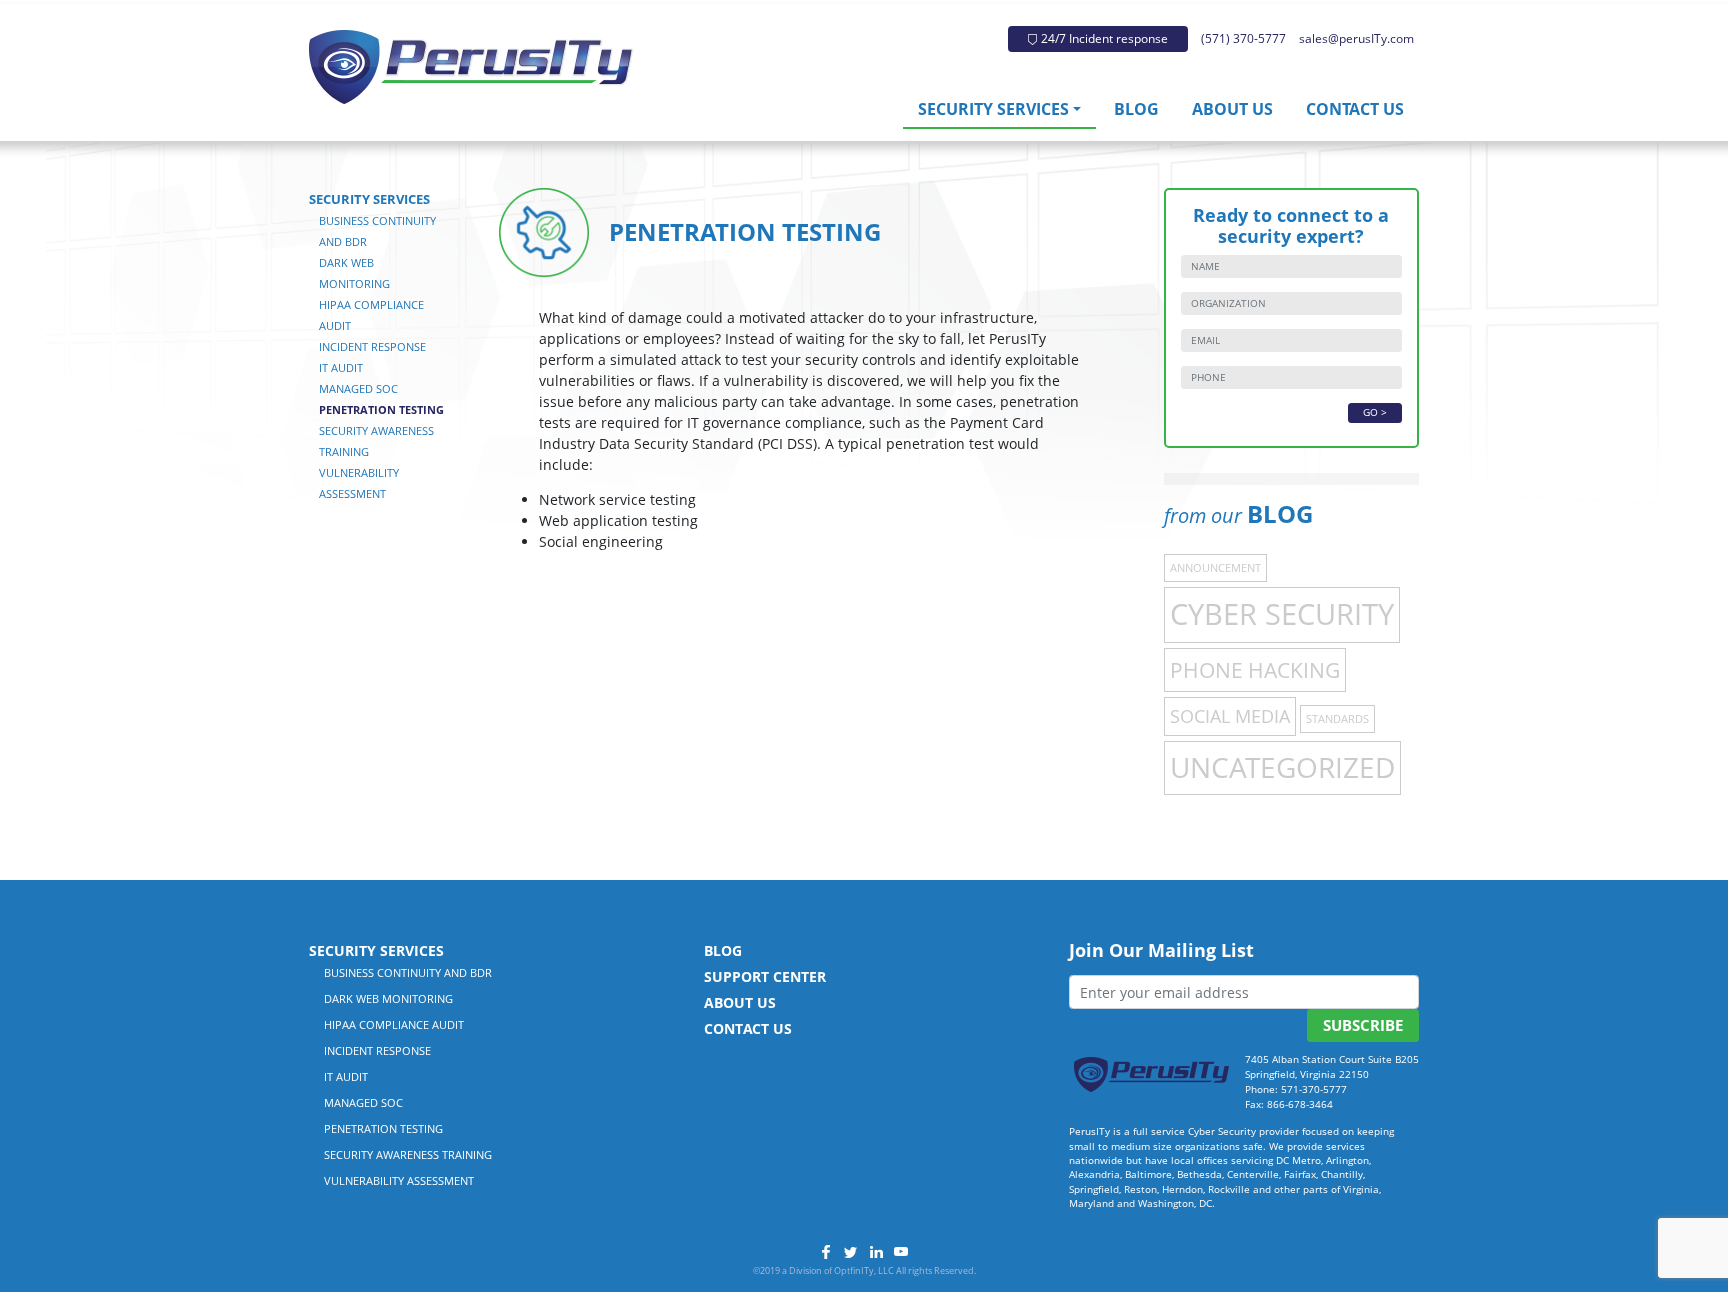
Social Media (1230, 716)
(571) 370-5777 (1243, 38)
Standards (1337, 719)
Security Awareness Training (408, 1154)
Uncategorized (1282, 767)
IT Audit (341, 367)
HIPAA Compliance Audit (394, 1024)
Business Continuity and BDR (408, 972)
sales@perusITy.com (1356, 38)
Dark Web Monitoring (388, 998)
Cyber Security (1282, 614)
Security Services (993, 109)
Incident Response (372, 346)
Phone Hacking (1255, 669)
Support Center (765, 976)
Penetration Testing (381, 409)
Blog (1136, 109)
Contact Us (1355, 109)
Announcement (1215, 568)
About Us (1232, 109)
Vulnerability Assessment (399, 1180)
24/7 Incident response (1103, 38)
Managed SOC (358, 388)
